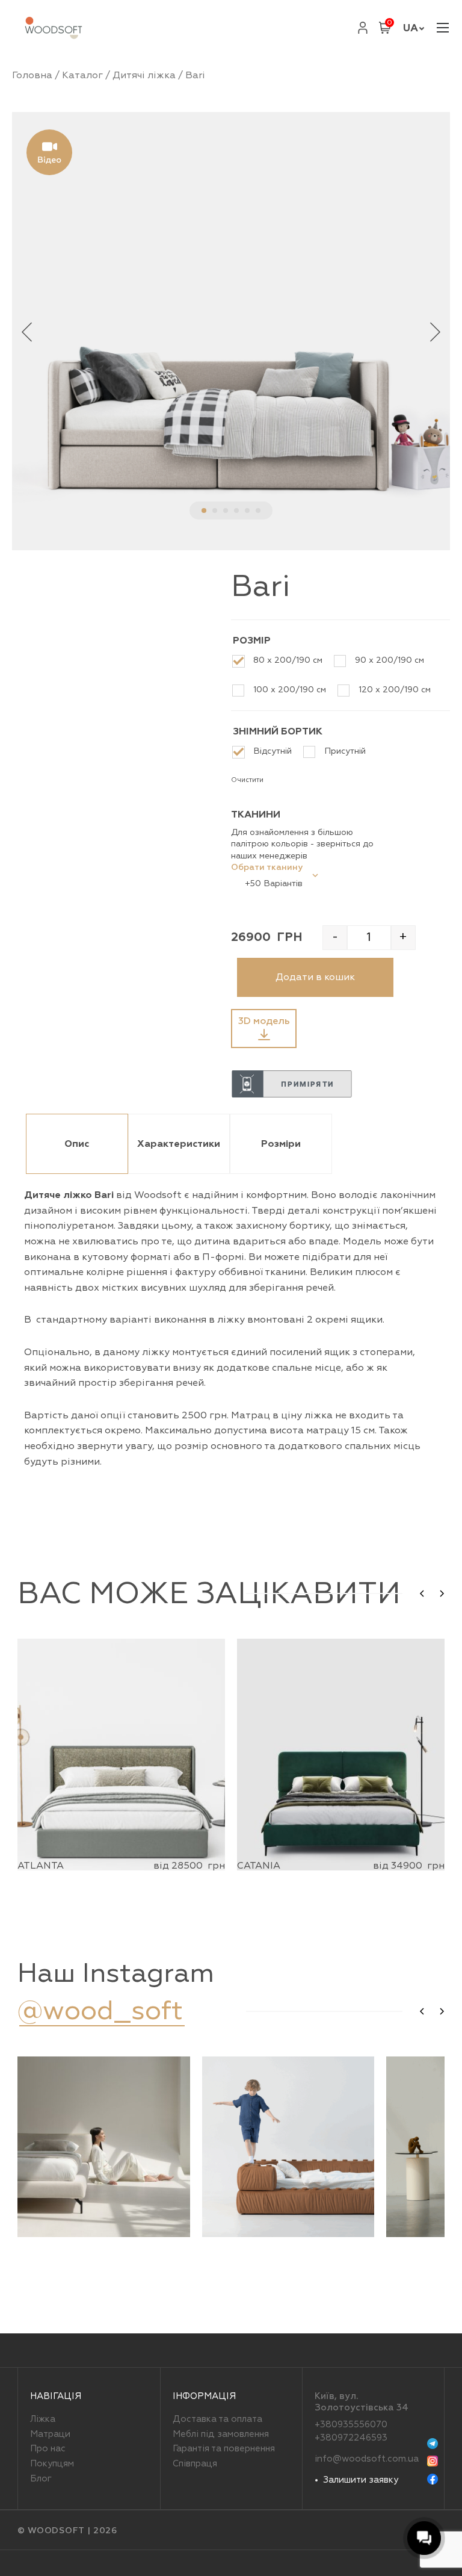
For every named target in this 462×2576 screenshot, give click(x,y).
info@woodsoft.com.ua (367, 2459)
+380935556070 (351, 2425)
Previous (27, 331)
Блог (41, 2479)
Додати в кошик (315, 977)
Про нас (48, 2449)
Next (435, 331)
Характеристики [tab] (179, 1144)
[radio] (282, 661)
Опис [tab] (77, 1144)
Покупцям (52, 2464)
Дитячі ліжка (144, 75)
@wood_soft (100, 2011)
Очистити (247, 780)
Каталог (82, 75)
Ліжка (43, 2419)
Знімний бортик (278, 731)
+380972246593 (351, 2438)
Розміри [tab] (281, 1144)
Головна (32, 75)
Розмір (252, 641)
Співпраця (195, 2464)
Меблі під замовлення (221, 2434)
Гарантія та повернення (224, 2449)
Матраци (50, 2434)
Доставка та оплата (217, 2419)
